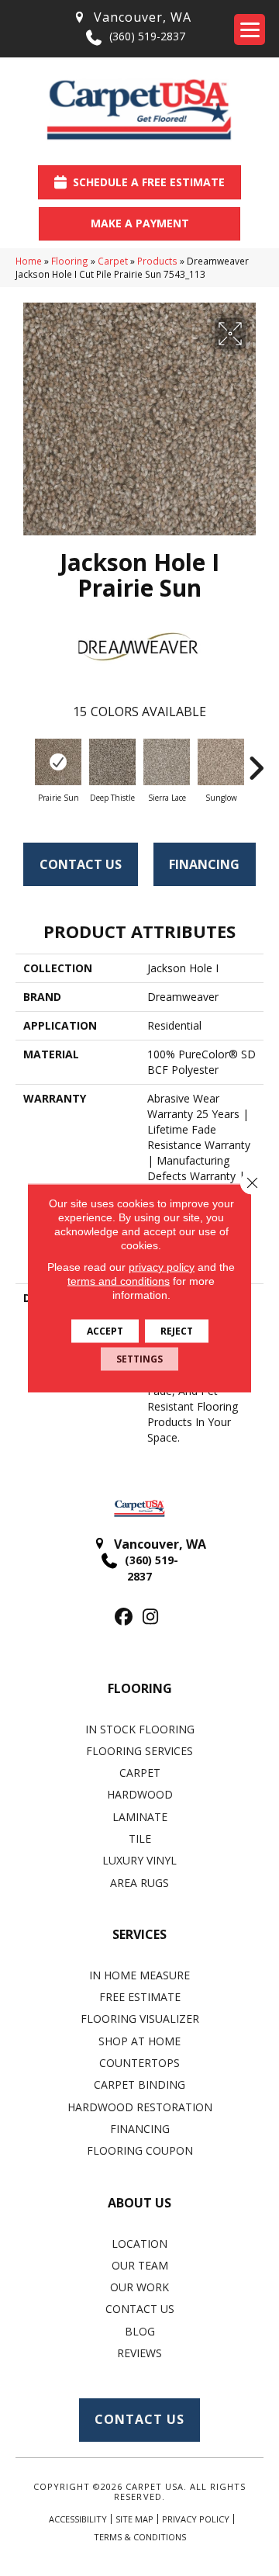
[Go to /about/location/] (132, 17)
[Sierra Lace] (167, 762)
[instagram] (151, 1617)
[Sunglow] (221, 762)
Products (157, 261)
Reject (177, 1331)
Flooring (70, 261)
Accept (105, 1331)
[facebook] (124, 1617)
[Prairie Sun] (58, 762)
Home (29, 261)
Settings (139, 1359)
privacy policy (162, 1267)
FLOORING (140, 1688)
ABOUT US (139, 2203)
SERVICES (139, 1934)
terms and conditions (119, 1281)
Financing (204, 864)
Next (256, 760)
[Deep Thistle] (112, 762)
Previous (23, 760)
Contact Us (81, 864)
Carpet (113, 261)
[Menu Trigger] (250, 29)
